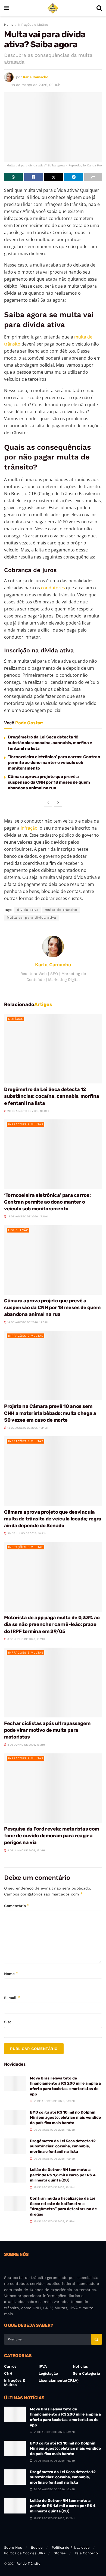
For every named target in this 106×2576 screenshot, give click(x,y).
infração (29, 828)
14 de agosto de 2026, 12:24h (27, 1322)
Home (9, 25)
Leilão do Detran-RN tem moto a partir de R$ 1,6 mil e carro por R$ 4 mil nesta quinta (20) (63, 2175)
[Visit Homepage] (53, 8)
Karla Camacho (36, 77)
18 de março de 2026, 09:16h (36, 85)
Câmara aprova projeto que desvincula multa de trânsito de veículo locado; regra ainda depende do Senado (53, 1519)
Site (8, 2022)
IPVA (43, 2366)
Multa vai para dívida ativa (32, 918)
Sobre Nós (13, 2547)
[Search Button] (99, 8)
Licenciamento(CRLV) (59, 2380)
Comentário (17, 1906)
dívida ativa (28, 910)
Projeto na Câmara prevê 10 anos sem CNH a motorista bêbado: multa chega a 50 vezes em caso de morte (50, 1413)
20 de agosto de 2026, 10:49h (28, 1111)
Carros (10, 2366)
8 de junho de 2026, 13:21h (26, 1639)
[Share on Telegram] (74, 177)
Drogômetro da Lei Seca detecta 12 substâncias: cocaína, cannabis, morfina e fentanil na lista (50, 743)
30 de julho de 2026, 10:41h (26, 1533)
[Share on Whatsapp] (13, 177)
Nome (11, 1974)
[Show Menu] (7, 8)
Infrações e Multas (33, 25)
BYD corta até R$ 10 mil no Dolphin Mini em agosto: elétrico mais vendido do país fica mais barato (66, 2118)
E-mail (12, 1998)
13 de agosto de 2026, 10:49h (27, 1428)
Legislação (18, 1230)
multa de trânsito (61, 910)
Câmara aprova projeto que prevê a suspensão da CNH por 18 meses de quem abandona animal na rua (49, 782)
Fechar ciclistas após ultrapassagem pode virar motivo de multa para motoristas (47, 1730)
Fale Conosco (86, 2553)
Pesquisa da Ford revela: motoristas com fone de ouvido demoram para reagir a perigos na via (52, 1836)
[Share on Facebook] (34, 177)
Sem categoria (86, 2373)
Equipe (37, 2547)
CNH (8, 2373)
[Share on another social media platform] (93, 177)
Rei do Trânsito (28, 2564)
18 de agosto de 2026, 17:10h (27, 1216)
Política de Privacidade (71, 2547)
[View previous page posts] (48, 803)
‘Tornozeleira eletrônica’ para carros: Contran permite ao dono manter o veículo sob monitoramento (54, 763)
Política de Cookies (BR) (24, 2553)
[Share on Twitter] (54, 177)
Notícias (16, 1019)
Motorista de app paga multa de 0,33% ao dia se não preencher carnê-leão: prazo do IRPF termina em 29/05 (52, 1624)
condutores (53, 588)
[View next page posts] (58, 803)
